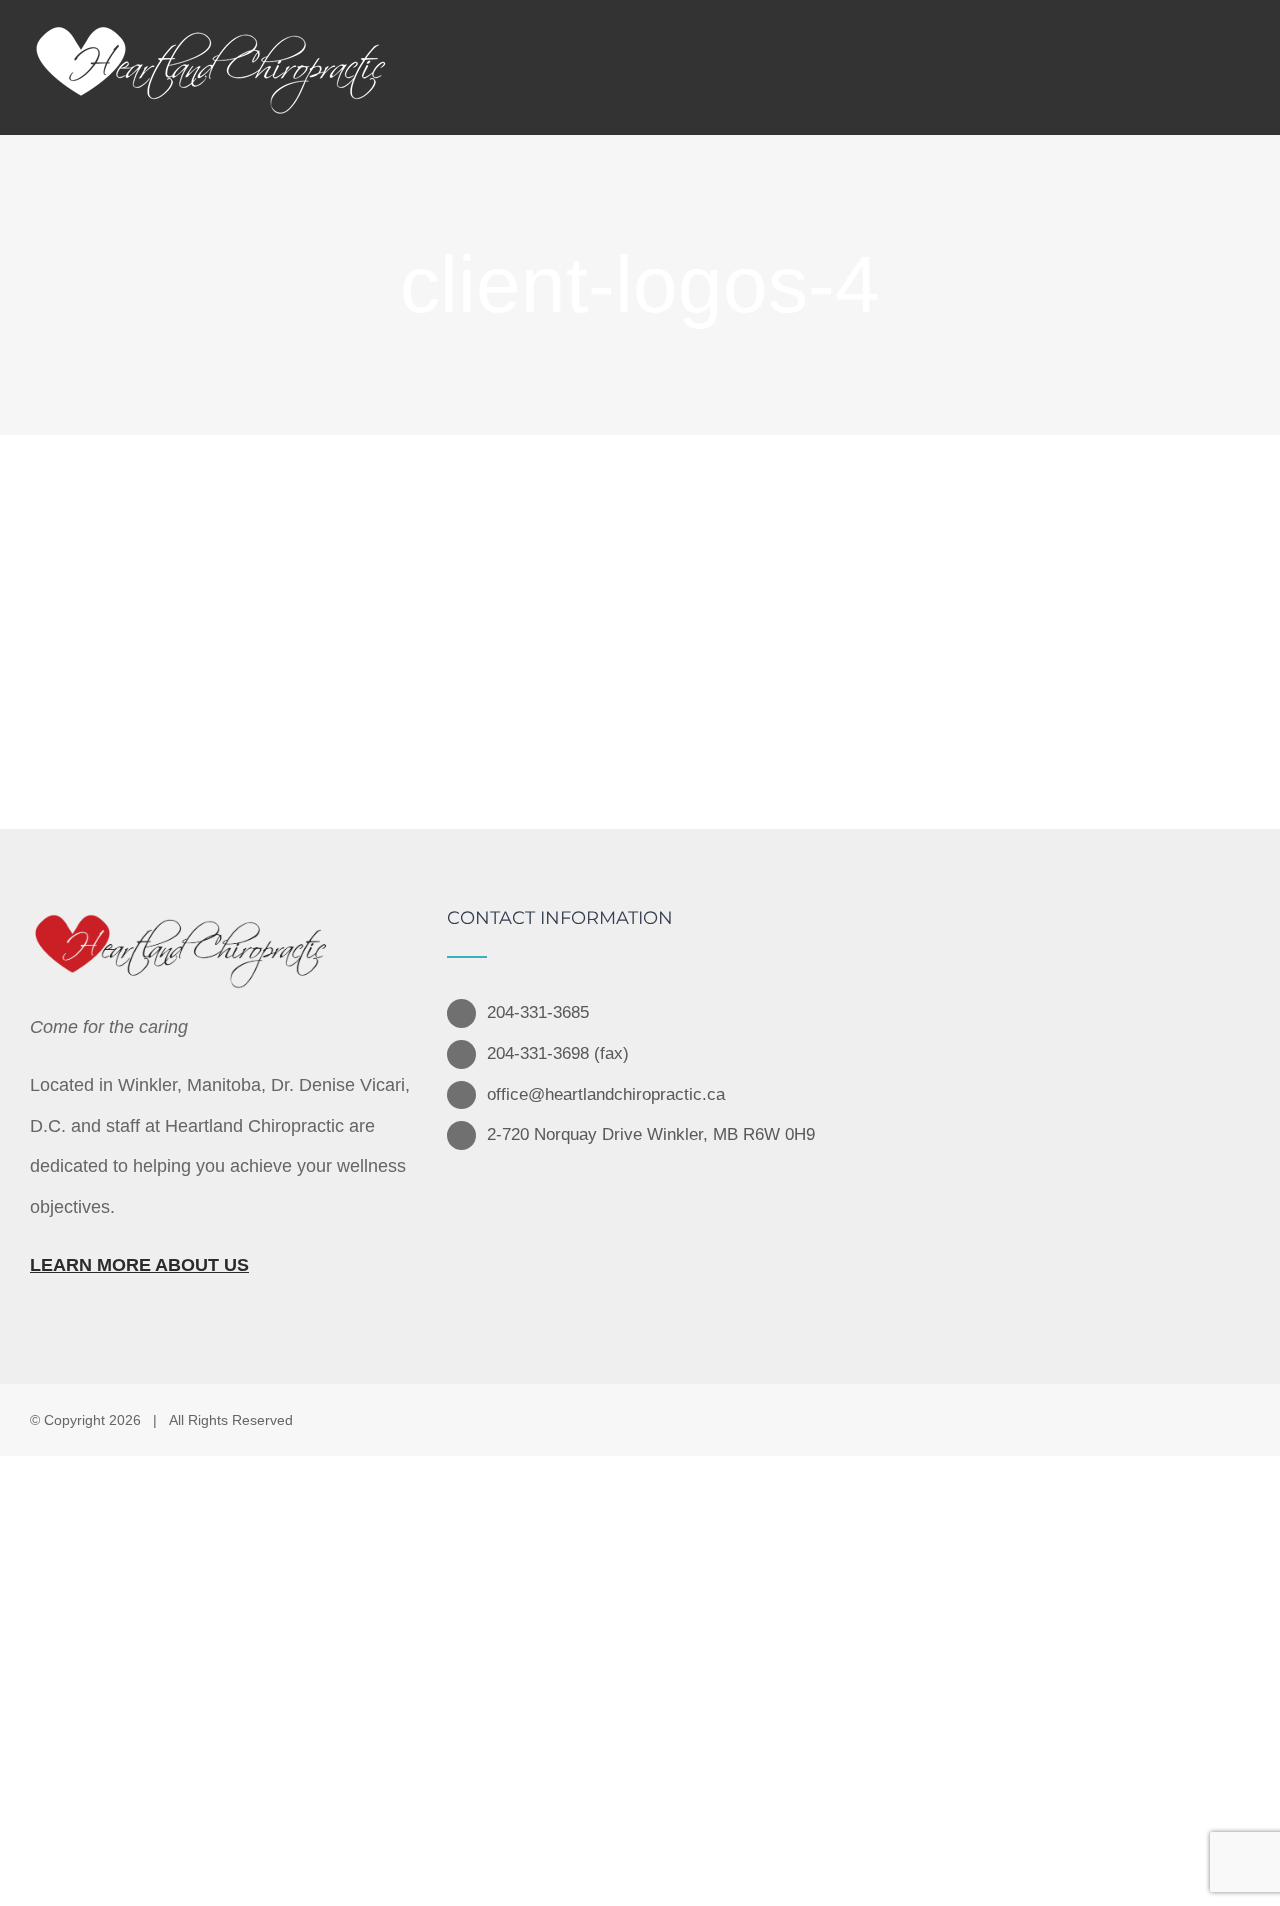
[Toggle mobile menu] (1238, 62)
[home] (180, 929)
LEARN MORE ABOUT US (139, 1265)
